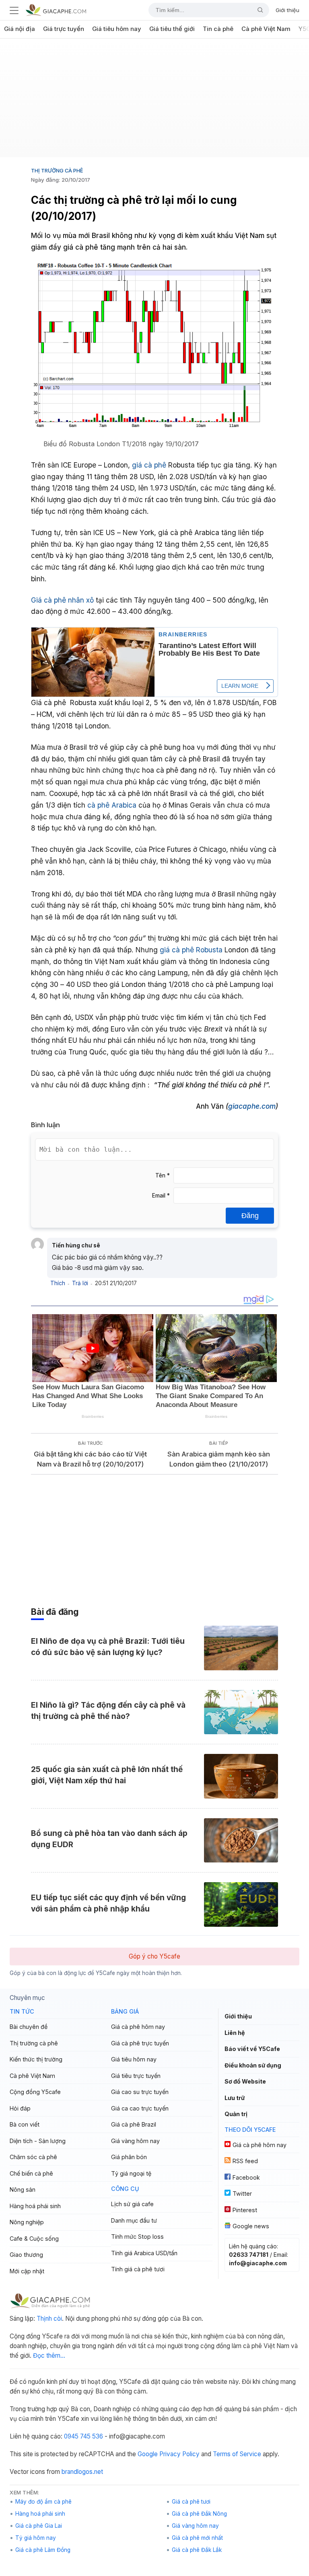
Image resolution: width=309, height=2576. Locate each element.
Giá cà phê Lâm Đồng (43, 2550)
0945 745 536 (83, 2436)
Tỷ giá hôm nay (36, 2538)
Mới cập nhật (27, 2271)
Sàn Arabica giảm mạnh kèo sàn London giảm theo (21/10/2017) (219, 1459)
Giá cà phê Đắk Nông (199, 2514)
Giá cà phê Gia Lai (39, 2526)
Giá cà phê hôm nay (138, 2027)
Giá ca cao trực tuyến (140, 2108)
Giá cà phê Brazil (134, 2124)
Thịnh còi (49, 2319)
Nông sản (23, 2189)
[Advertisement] (154, 101)
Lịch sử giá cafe (132, 2204)
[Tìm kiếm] (257, 10)
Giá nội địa (20, 29)
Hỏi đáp (20, 2108)
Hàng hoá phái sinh (35, 2206)
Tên (163, 1175)
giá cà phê (150, 465)
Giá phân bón (129, 2157)
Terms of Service (237, 2454)
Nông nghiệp (27, 2222)
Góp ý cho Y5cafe (154, 1956)
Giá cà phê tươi (191, 2502)
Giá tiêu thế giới (172, 29)
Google (148, 2454)
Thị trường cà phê (57, 170)
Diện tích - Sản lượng (38, 2141)
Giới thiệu (287, 10)
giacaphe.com (252, 1106)
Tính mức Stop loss (137, 2237)
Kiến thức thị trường (36, 2059)
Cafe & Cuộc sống (34, 2239)
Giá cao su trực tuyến (140, 2092)
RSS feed (245, 2161)
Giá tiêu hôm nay (117, 29)
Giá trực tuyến (64, 29)
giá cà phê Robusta (191, 950)
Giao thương (26, 2255)
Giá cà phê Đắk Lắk (197, 2550)
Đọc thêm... (49, 2356)
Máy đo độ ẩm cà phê (43, 2502)
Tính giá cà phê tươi (138, 2269)
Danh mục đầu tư (134, 2220)
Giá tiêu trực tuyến (136, 2076)
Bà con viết (25, 2124)
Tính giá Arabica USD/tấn (144, 2253)
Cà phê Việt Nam (266, 29)
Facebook (246, 2177)
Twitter (242, 2193)
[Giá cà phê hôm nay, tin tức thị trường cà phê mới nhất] (56, 10)
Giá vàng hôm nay (135, 2141)
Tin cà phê (218, 29)
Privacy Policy (179, 2454)
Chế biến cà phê (31, 2173)
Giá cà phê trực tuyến (140, 2043)
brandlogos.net (82, 2472)
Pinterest (245, 2210)
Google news (251, 2226)
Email (161, 1196)
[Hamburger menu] (14, 10)
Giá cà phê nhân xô (62, 600)
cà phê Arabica (113, 805)
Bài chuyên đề (29, 2027)
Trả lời (80, 1283)
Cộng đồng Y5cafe (35, 2092)
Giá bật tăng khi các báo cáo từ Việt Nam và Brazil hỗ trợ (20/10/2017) (90, 1459)
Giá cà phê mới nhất (197, 2538)
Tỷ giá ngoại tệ (131, 2173)
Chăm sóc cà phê (33, 2157)
